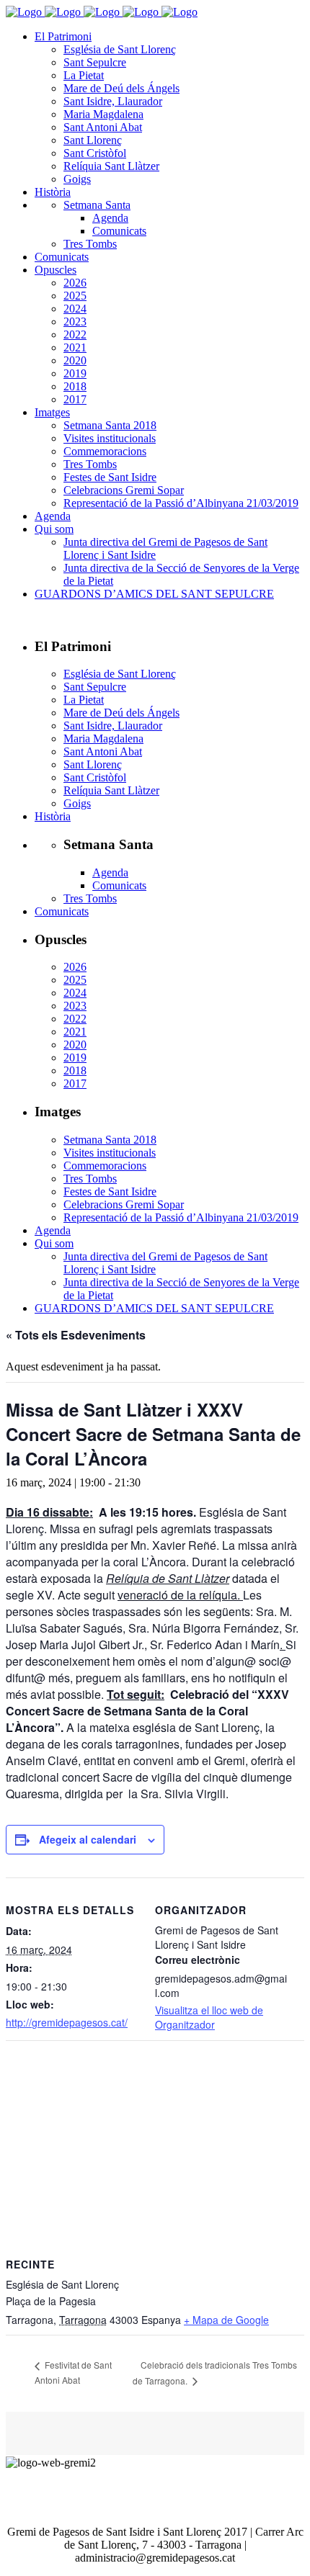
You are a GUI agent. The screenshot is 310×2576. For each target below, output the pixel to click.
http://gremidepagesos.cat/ (67, 2022)
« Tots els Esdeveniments (76, 1335)
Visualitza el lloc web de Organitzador (209, 2017)
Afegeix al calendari (88, 1839)
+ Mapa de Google (226, 2320)
